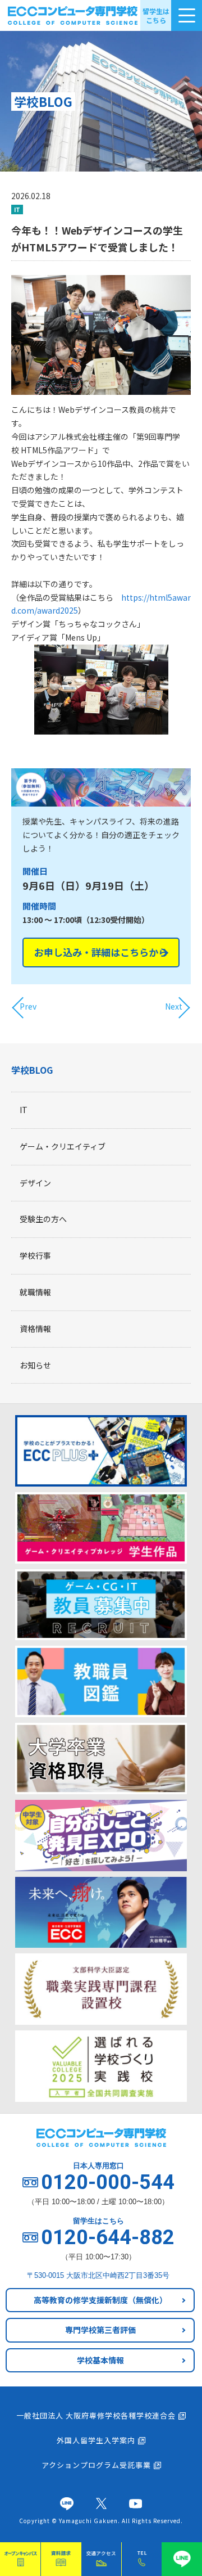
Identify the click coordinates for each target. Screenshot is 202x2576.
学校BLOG (32, 1070)
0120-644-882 (108, 2237)
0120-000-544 (108, 2182)
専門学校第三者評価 (100, 2330)
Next (174, 1006)
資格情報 (35, 1328)
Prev (28, 1006)
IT (24, 1110)
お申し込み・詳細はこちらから (101, 952)
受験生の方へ (43, 1219)
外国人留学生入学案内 (96, 2440)
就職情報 (35, 1292)
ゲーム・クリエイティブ (63, 1146)
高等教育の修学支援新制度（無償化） (100, 2300)
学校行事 (35, 1255)
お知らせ (35, 1365)
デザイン (35, 1183)
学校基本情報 (100, 2360)
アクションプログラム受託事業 (96, 2465)
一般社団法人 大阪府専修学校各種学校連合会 (96, 2415)
